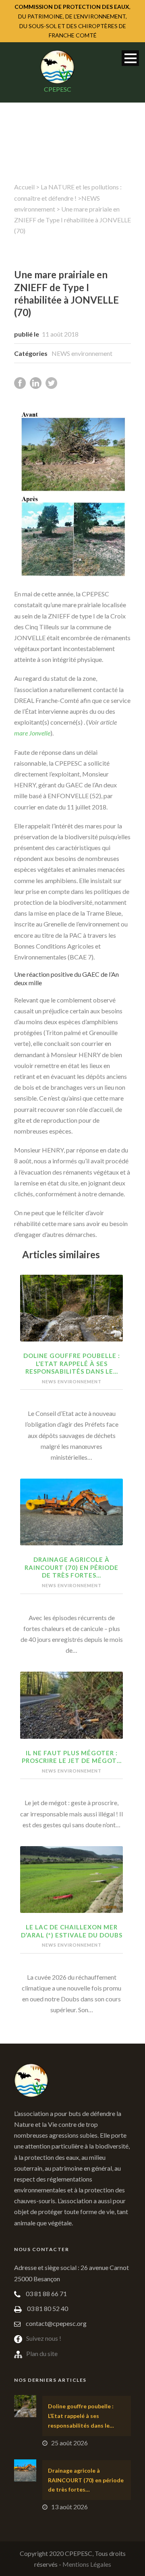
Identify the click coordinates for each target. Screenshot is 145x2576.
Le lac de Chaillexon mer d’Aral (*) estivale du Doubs (72, 1931)
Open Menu (130, 58)
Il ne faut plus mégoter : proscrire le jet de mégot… (72, 1757)
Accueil (24, 187)
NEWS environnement (82, 353)
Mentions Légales (87, 2564)
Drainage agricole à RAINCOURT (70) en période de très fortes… (71, 1567)
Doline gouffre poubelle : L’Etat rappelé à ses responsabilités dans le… (72, 1363)
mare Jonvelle (32, 733)
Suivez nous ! (44, 2338)
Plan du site (42, 2353)
